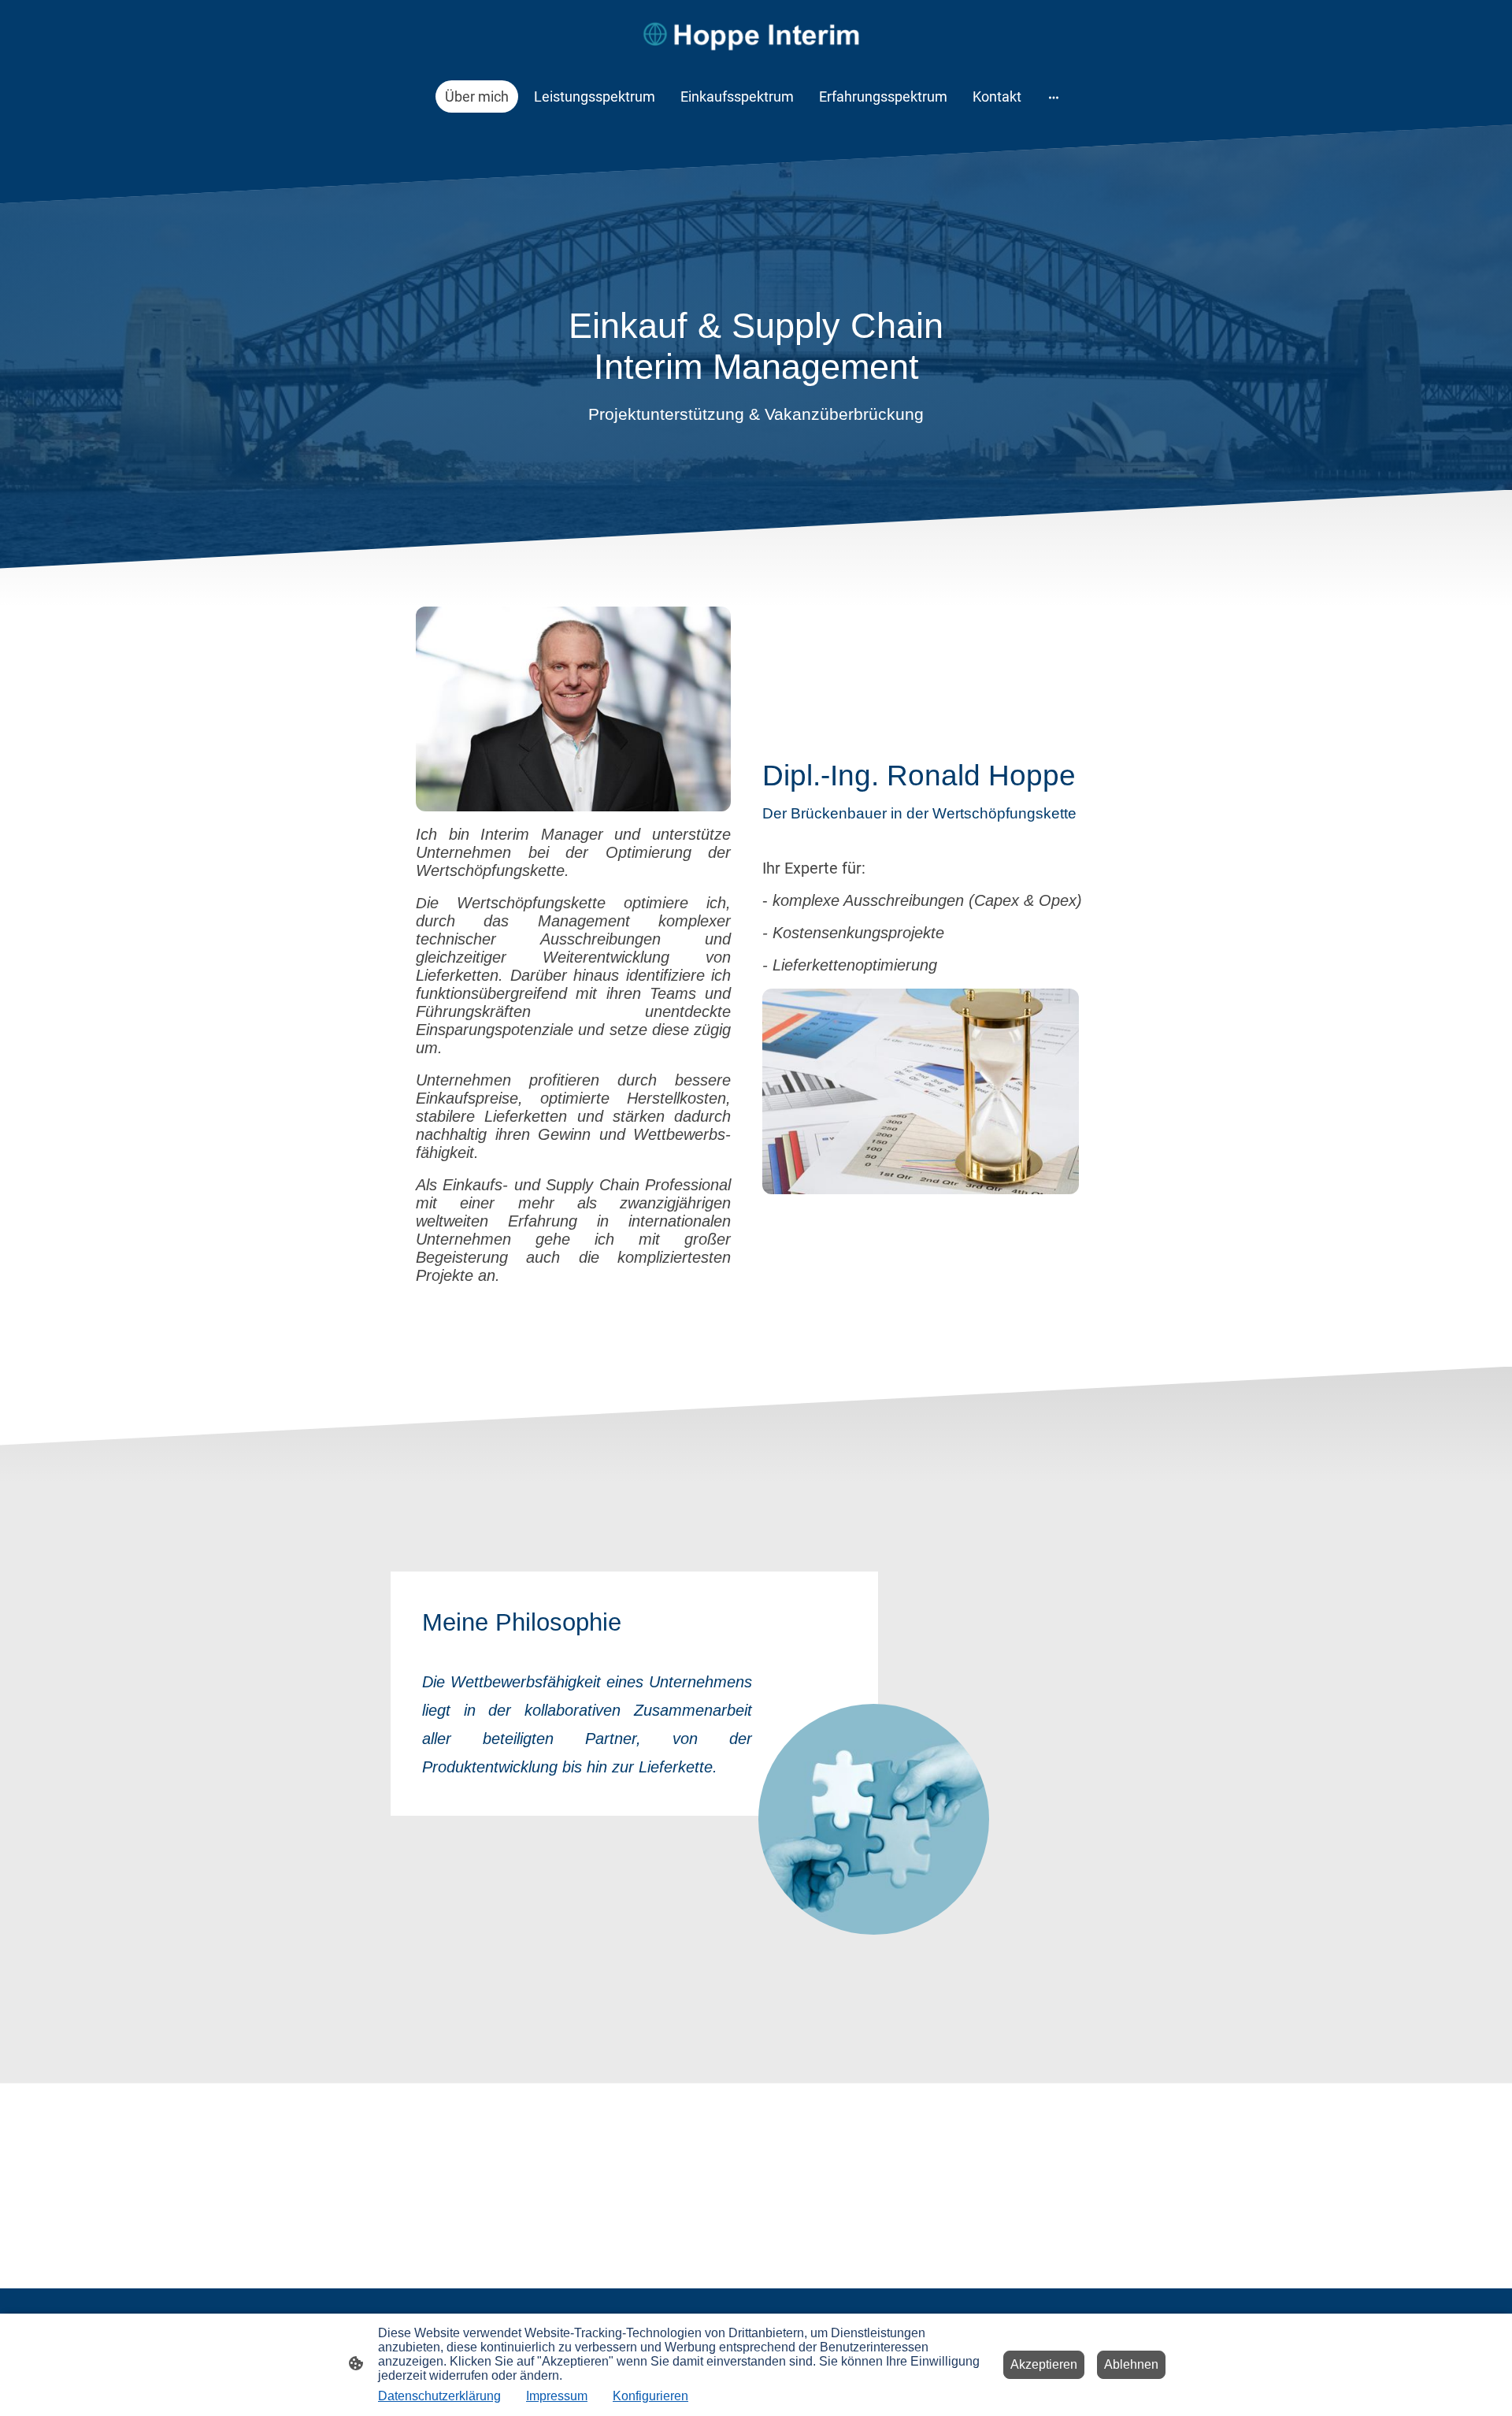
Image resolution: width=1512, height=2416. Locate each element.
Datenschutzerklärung (439, 2396)
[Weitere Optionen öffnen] (1054, 96)
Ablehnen (1131, 2364)
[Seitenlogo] (756, 33)
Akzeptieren (1044, 2364)
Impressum (557, 2396)
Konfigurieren (650, 2396)
